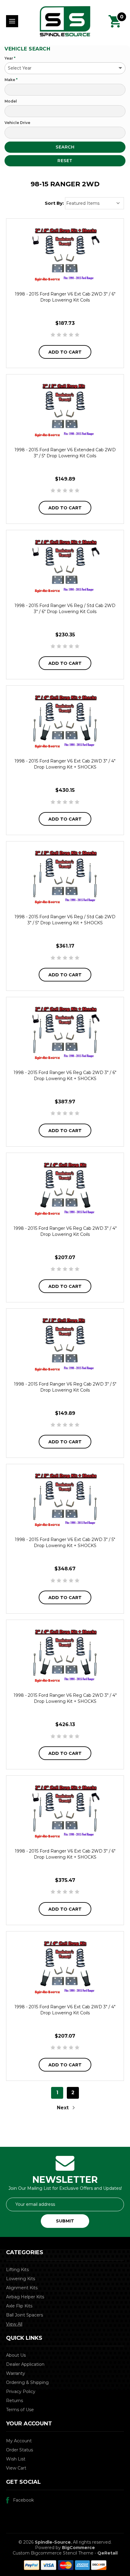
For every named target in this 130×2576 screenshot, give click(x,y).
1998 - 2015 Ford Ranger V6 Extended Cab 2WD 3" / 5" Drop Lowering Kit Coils (65, 453)
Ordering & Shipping (27, 2382)
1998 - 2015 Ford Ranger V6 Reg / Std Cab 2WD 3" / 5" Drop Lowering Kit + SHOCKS (65, 920)
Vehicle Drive (17, 123)
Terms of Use (20, 2410)
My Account (19, 2441)
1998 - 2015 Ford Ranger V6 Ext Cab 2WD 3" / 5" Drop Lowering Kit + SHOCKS (65, 1543)
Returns (15, 2401)
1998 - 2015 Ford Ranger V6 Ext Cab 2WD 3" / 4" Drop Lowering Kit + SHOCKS (65, 764)
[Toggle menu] (12, 21)
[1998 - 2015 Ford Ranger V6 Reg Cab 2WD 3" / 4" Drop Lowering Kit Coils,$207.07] (65, 1188)
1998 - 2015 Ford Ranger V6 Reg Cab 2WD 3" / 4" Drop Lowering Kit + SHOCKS (65, 1698)
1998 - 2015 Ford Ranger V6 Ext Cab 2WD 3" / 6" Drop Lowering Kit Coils (65, 297)
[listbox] (94, 203)
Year (10, 58)
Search (65, 147)
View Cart (16, 2468)
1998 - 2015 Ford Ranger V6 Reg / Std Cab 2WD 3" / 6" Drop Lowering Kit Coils (65, 609)
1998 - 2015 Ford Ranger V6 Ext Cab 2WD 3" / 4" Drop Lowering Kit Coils (65, 2010)
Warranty (16, 2373)
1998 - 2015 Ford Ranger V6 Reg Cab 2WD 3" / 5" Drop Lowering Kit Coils (65, 1387)
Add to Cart (65, 352)
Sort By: (54, 203)
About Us (16, 2355)
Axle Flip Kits (19, 2306)
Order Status (19, 2450)
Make (11, 80)
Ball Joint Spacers (24, 2315)
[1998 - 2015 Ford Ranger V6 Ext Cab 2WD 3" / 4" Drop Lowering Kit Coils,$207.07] (65, 1967)
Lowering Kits (21, 2279)
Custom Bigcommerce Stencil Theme (53, 2553)
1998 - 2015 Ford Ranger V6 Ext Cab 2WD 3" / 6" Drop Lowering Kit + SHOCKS (65, 1854)
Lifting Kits (17, 2270)
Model (11, 101)
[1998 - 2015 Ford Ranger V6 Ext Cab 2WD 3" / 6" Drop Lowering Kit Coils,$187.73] (65, 254)
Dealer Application (25, 2364)
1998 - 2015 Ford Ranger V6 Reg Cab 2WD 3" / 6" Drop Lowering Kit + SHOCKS (65, 1076)
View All (14, 2324)
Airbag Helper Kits (25, 2297)
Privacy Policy (21, 2392)
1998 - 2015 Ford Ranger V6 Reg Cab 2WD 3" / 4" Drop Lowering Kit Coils (65, 1231)
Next (63, 2108)
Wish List (16, 2459)
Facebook (23, 2500)
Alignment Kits (22, 2288)
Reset (65, 161)
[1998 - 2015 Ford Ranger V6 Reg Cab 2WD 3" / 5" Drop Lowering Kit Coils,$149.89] (65, 1344)
